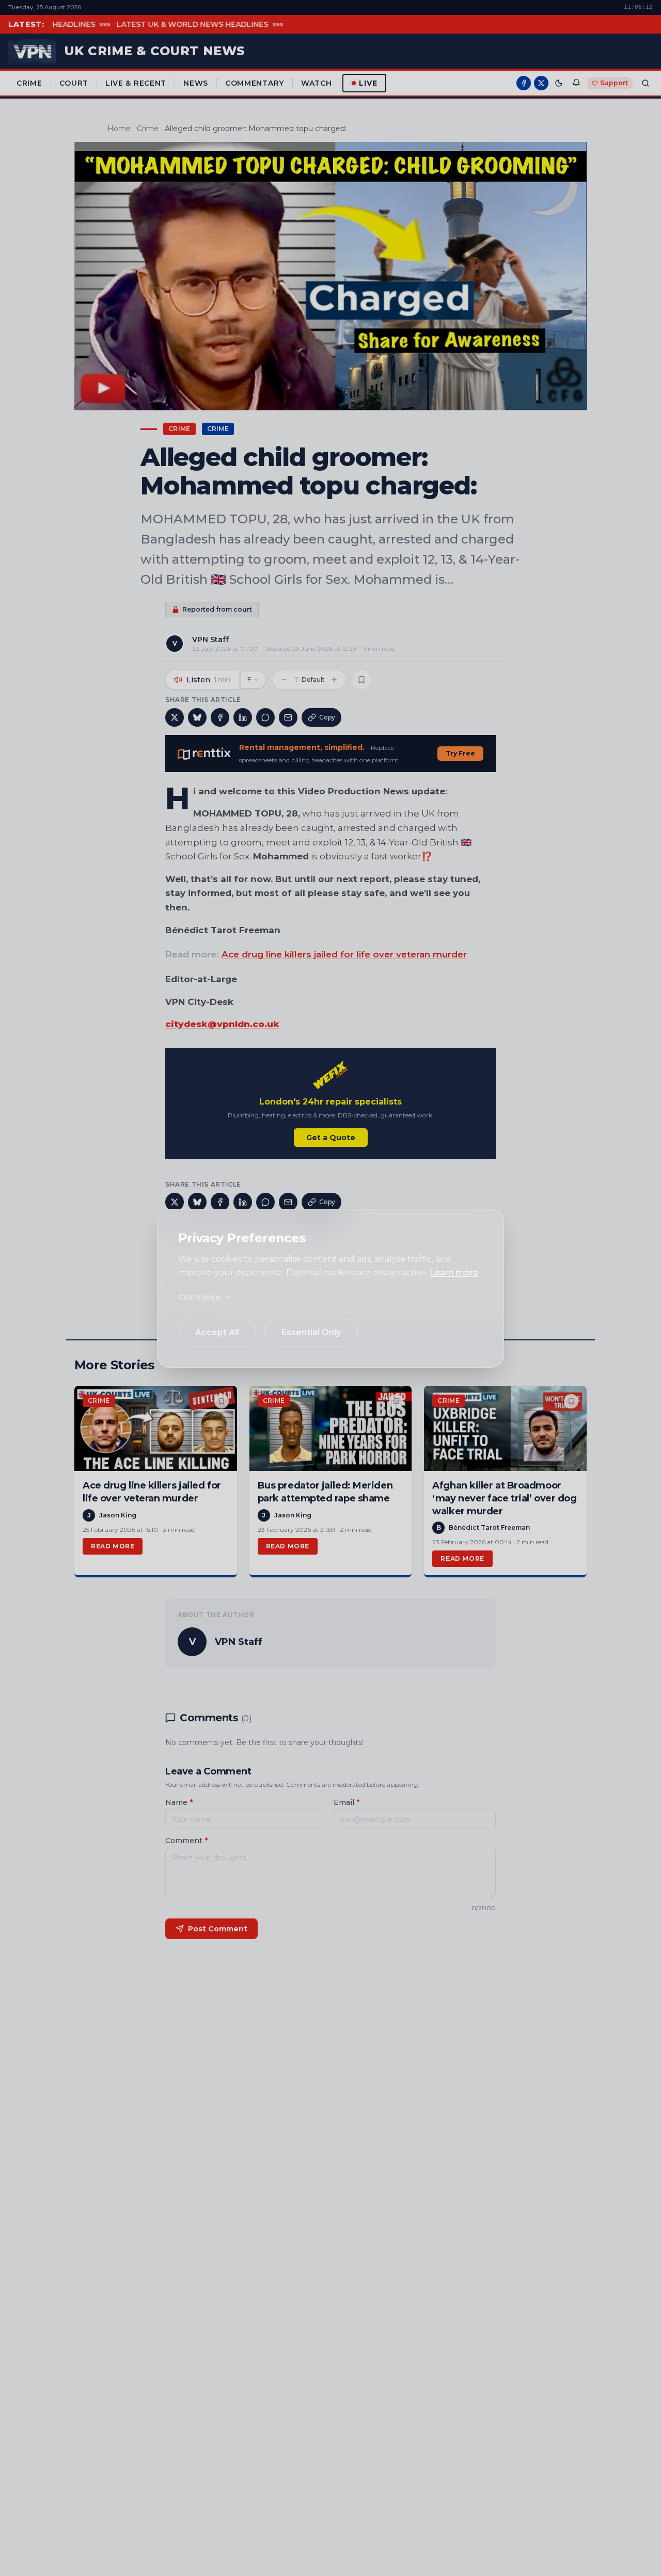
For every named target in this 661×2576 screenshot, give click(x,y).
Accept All (217, 1332)
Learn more (454, 1273)
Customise (199, 1297)
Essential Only (311, 1332)
